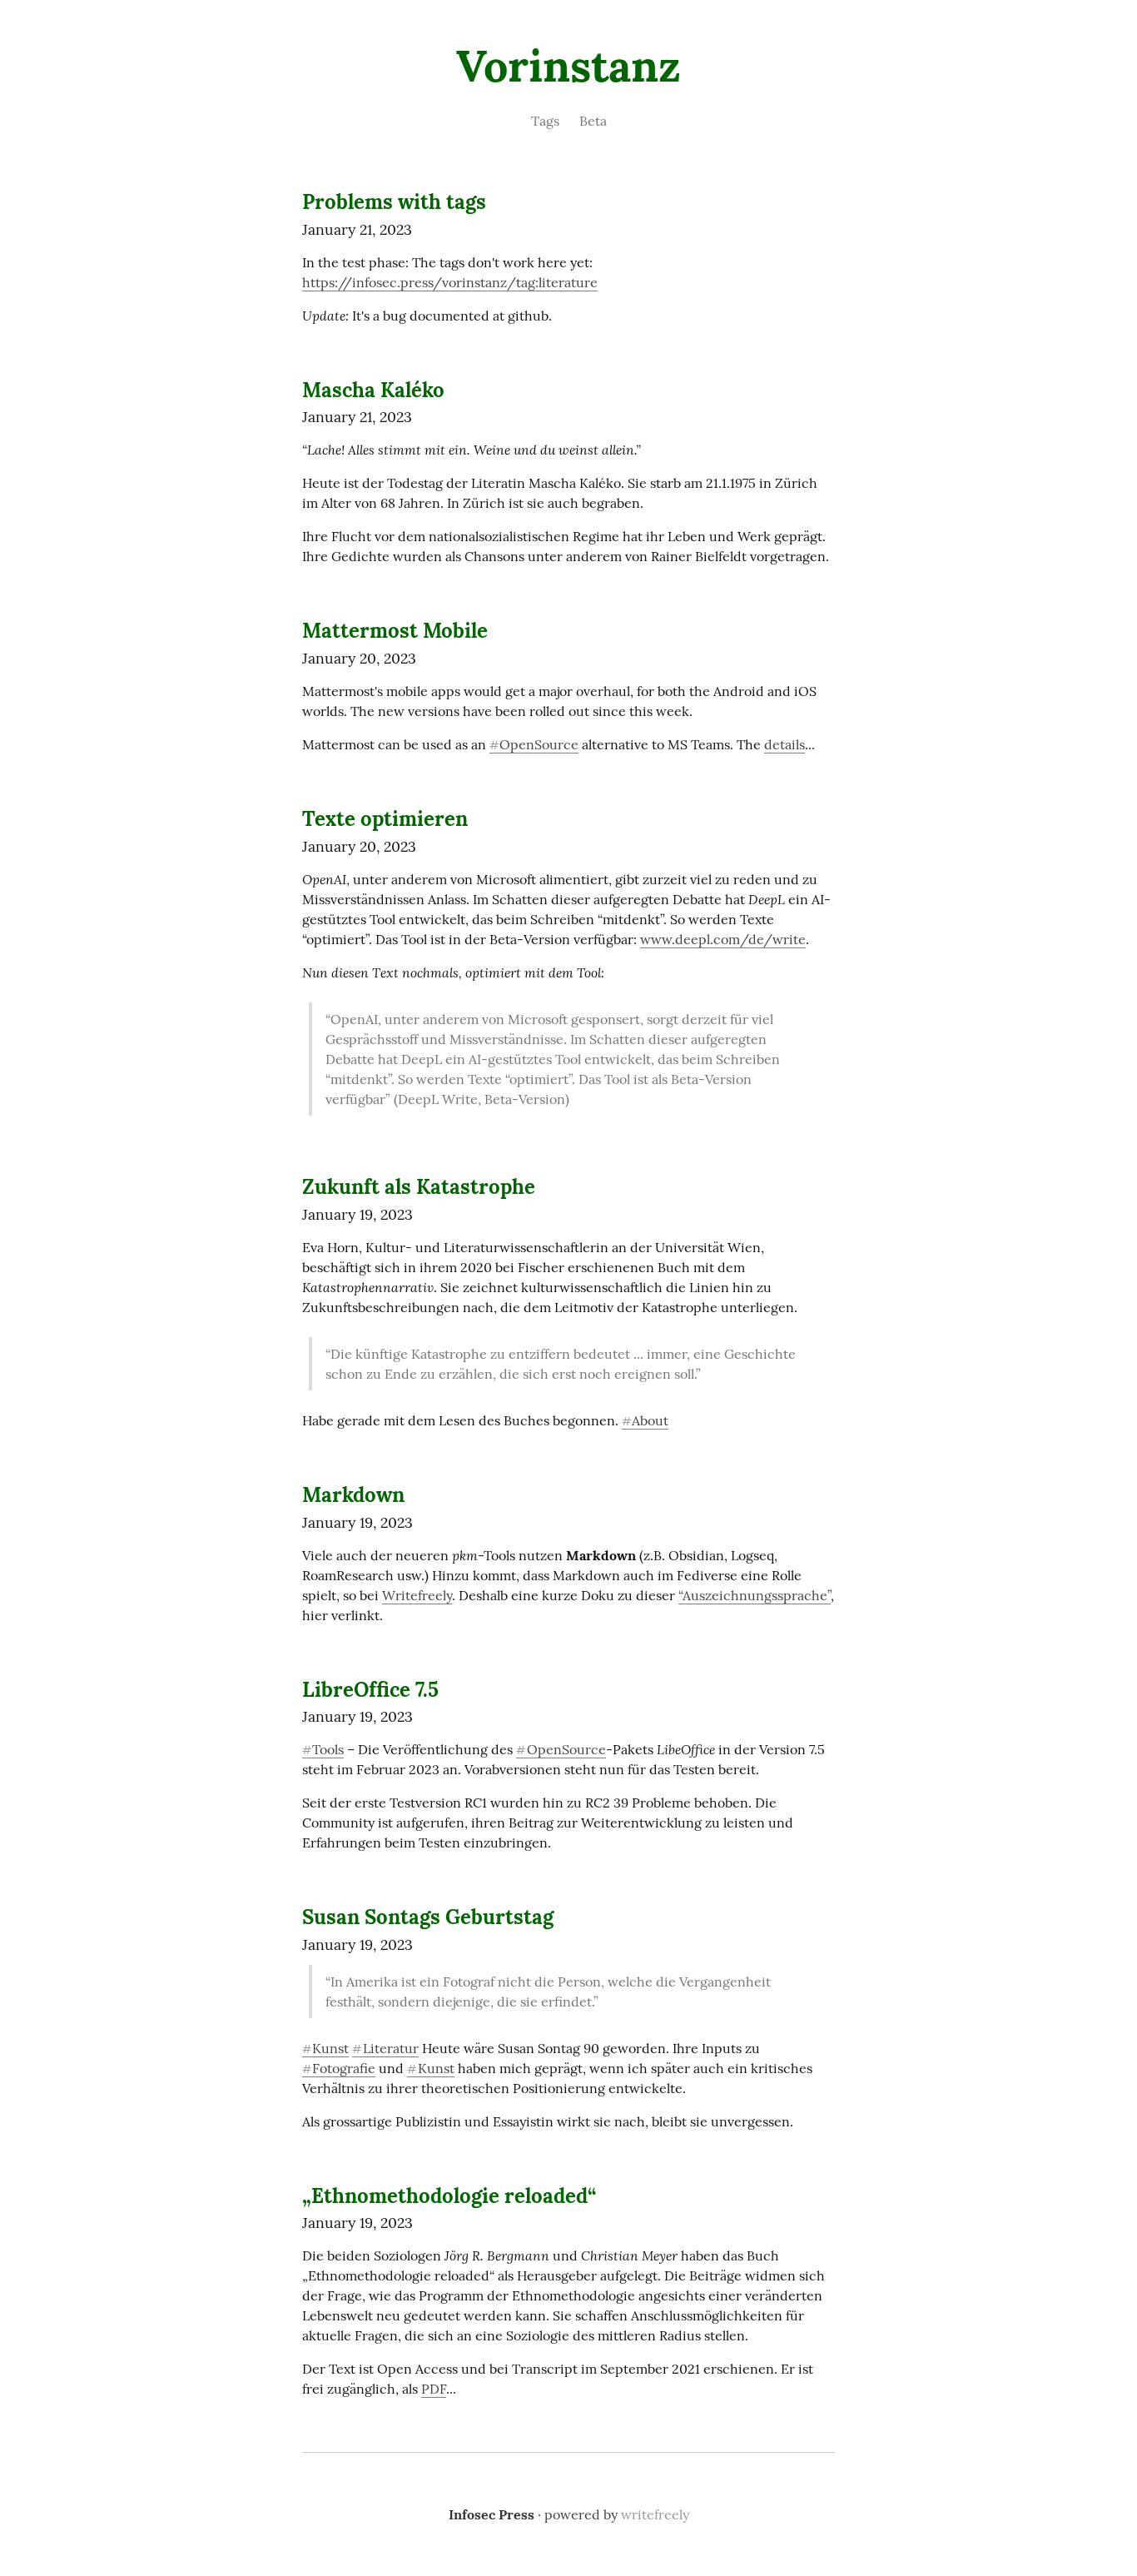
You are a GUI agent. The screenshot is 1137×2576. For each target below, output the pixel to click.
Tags (545, 121)
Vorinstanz (568, 66)
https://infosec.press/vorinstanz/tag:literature (450, 282)
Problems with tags (394, 202)
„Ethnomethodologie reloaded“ (449, 2196)
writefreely (655, 2514)
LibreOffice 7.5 (370, 1690)
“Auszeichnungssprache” (755, 1595)
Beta (593, 121)
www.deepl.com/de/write (723, 939)
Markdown (353, 1495)
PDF (434, 2389)
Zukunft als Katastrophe (419, 1187)
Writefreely (417, 1595)
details (784, 744)
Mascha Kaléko (373, 390)
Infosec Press (492, 2514)
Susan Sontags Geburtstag (428, 1917)
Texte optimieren (385, 819)
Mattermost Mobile (395, 631)
